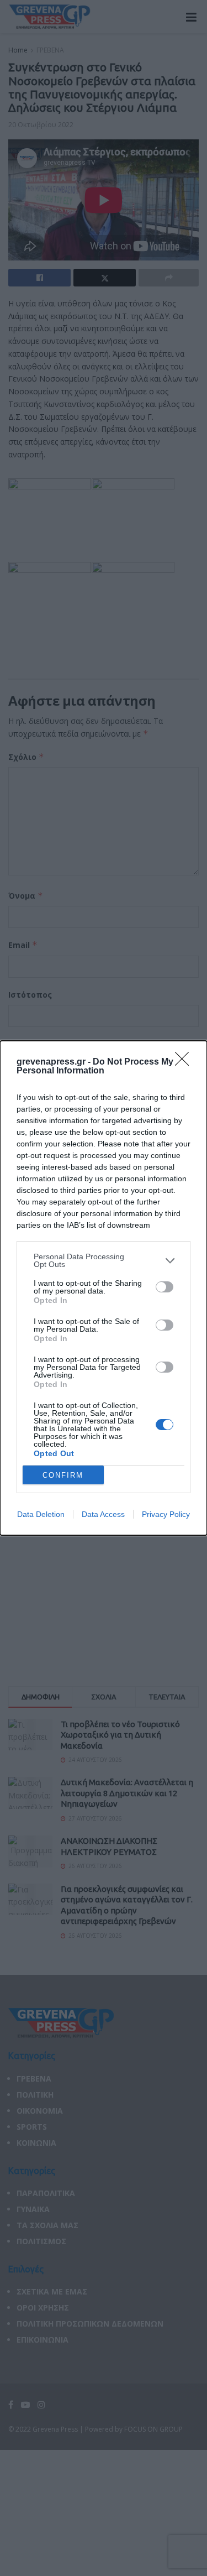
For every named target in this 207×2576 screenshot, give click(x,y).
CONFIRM (63, 1475)
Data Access (103, 1514)
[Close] (185, 1062)
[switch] (164, 1287)
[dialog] (104, 1288)
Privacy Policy (166, 1514)
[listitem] (104, 1260)
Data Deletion (41, 1514)
